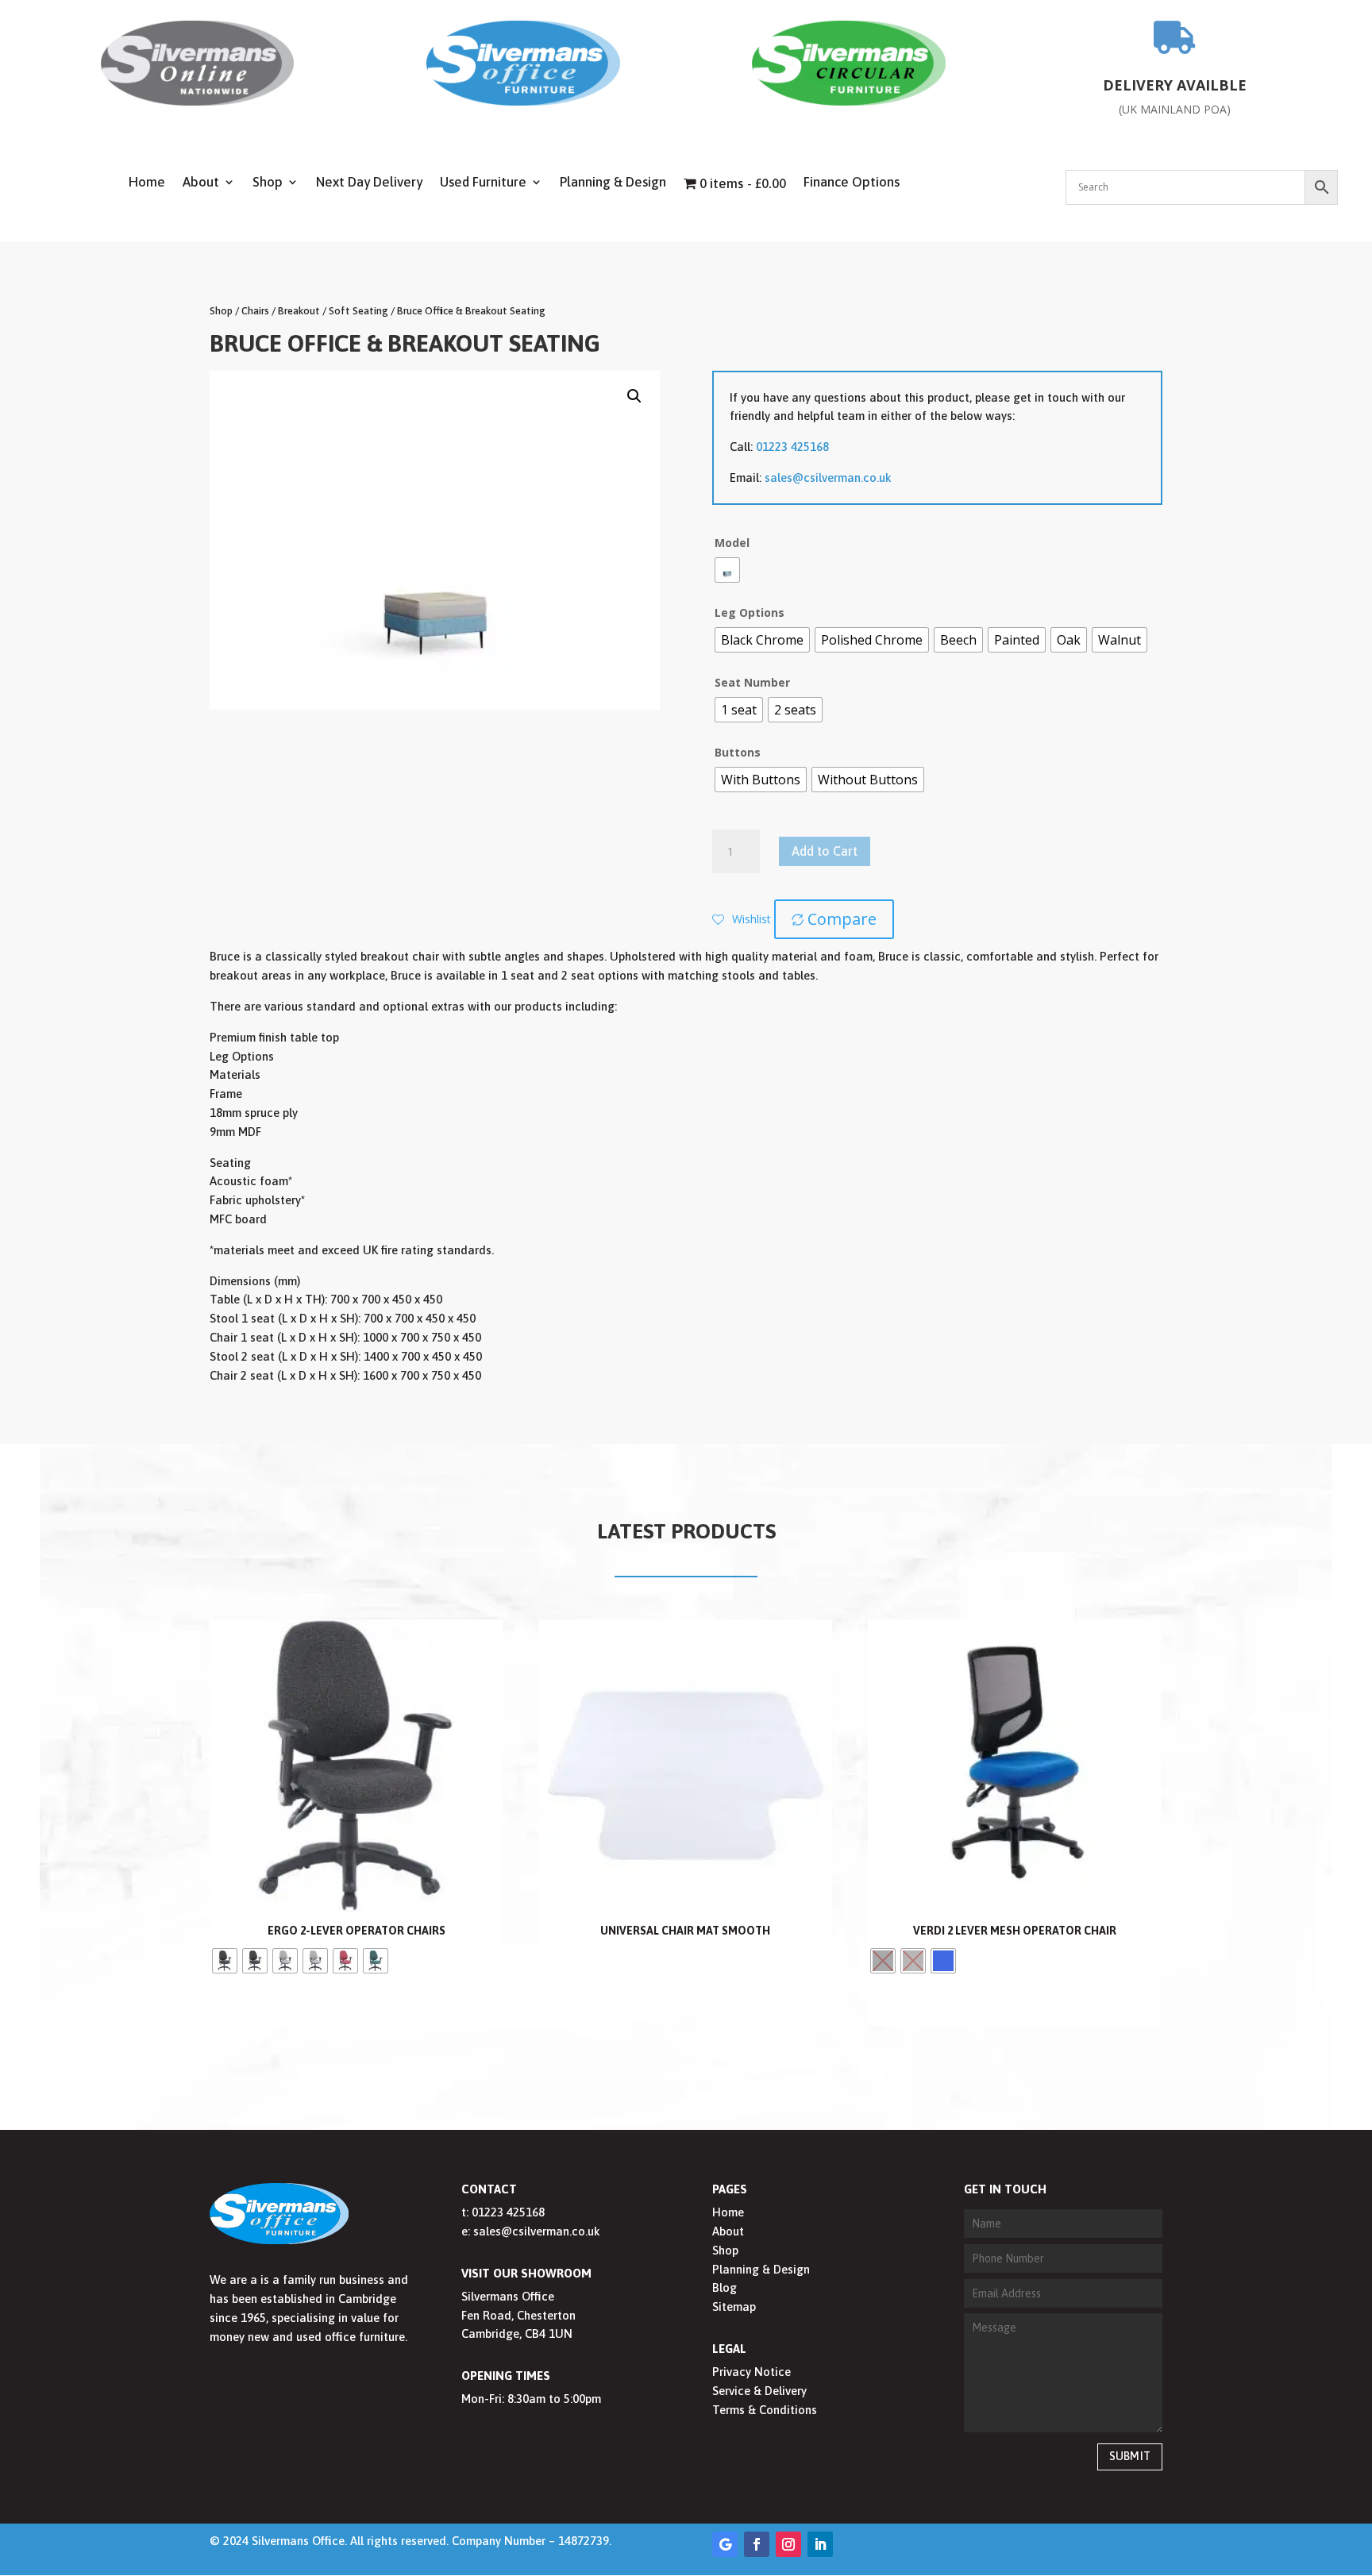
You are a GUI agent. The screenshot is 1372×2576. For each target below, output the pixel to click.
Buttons (738, 752)
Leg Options (750, 612)
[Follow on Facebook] (757, 2544)
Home (147, 183)
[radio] (727, 570)
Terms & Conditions (765, 2410)
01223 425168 (792, 447)
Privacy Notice (752, 2372)
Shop (268, 183)
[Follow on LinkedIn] (820, 2544)
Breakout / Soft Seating (333, 311)
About (201, 183)
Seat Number (752, 682)
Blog (725, 2287)
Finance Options (852, 183)
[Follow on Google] (725, 2544)
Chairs (255, 311)
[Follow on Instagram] (788, 2544)
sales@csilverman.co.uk (828, 477)
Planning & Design (613, 183)
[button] (634, 396)
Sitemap (734, 2306)
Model (732, 543)
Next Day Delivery (369, 183)
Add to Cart (825, 851)
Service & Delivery (759, 2391)
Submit (1130, 2456)
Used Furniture (483, 183)
